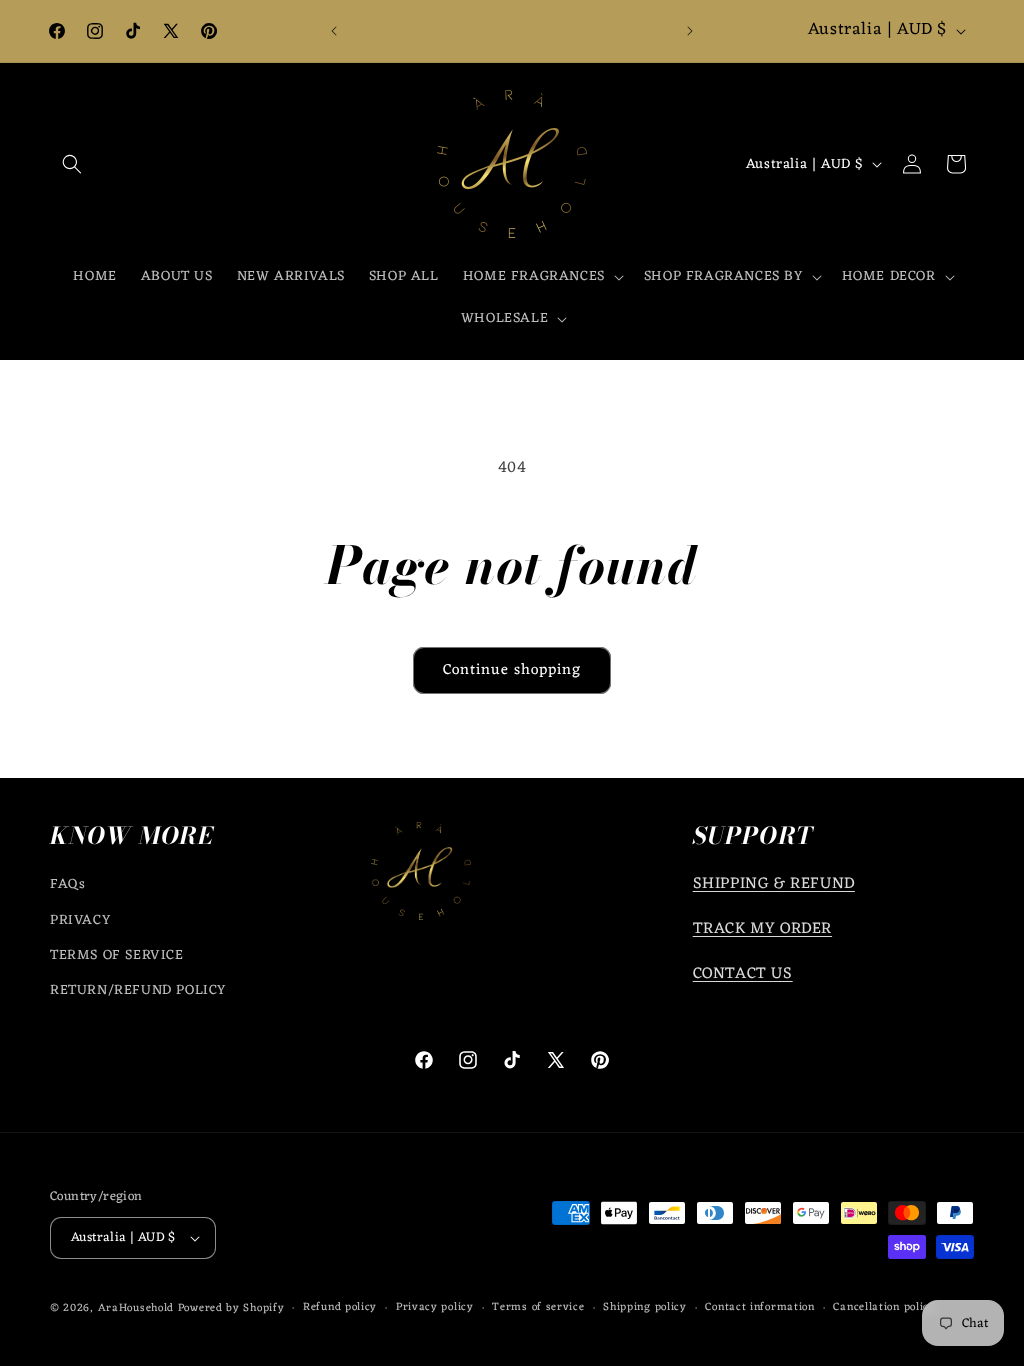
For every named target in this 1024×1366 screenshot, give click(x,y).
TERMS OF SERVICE (117, 955)
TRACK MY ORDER (762, 929)
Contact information (759, 1307)
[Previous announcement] (334, 31)
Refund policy (340, 1307)
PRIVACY (80, 920)
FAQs (67, 884)
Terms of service (538, 1307)
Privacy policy (435, 1307)
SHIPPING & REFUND (774, 884)
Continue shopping (512, 670)
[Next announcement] (690, 31)
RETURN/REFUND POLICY (138, 990)
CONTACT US (743, 974)
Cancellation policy (884, 1307)
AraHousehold (136, 1308)
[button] (72, 164)
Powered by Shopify (231, 1308)
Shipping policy (645, 1307)
